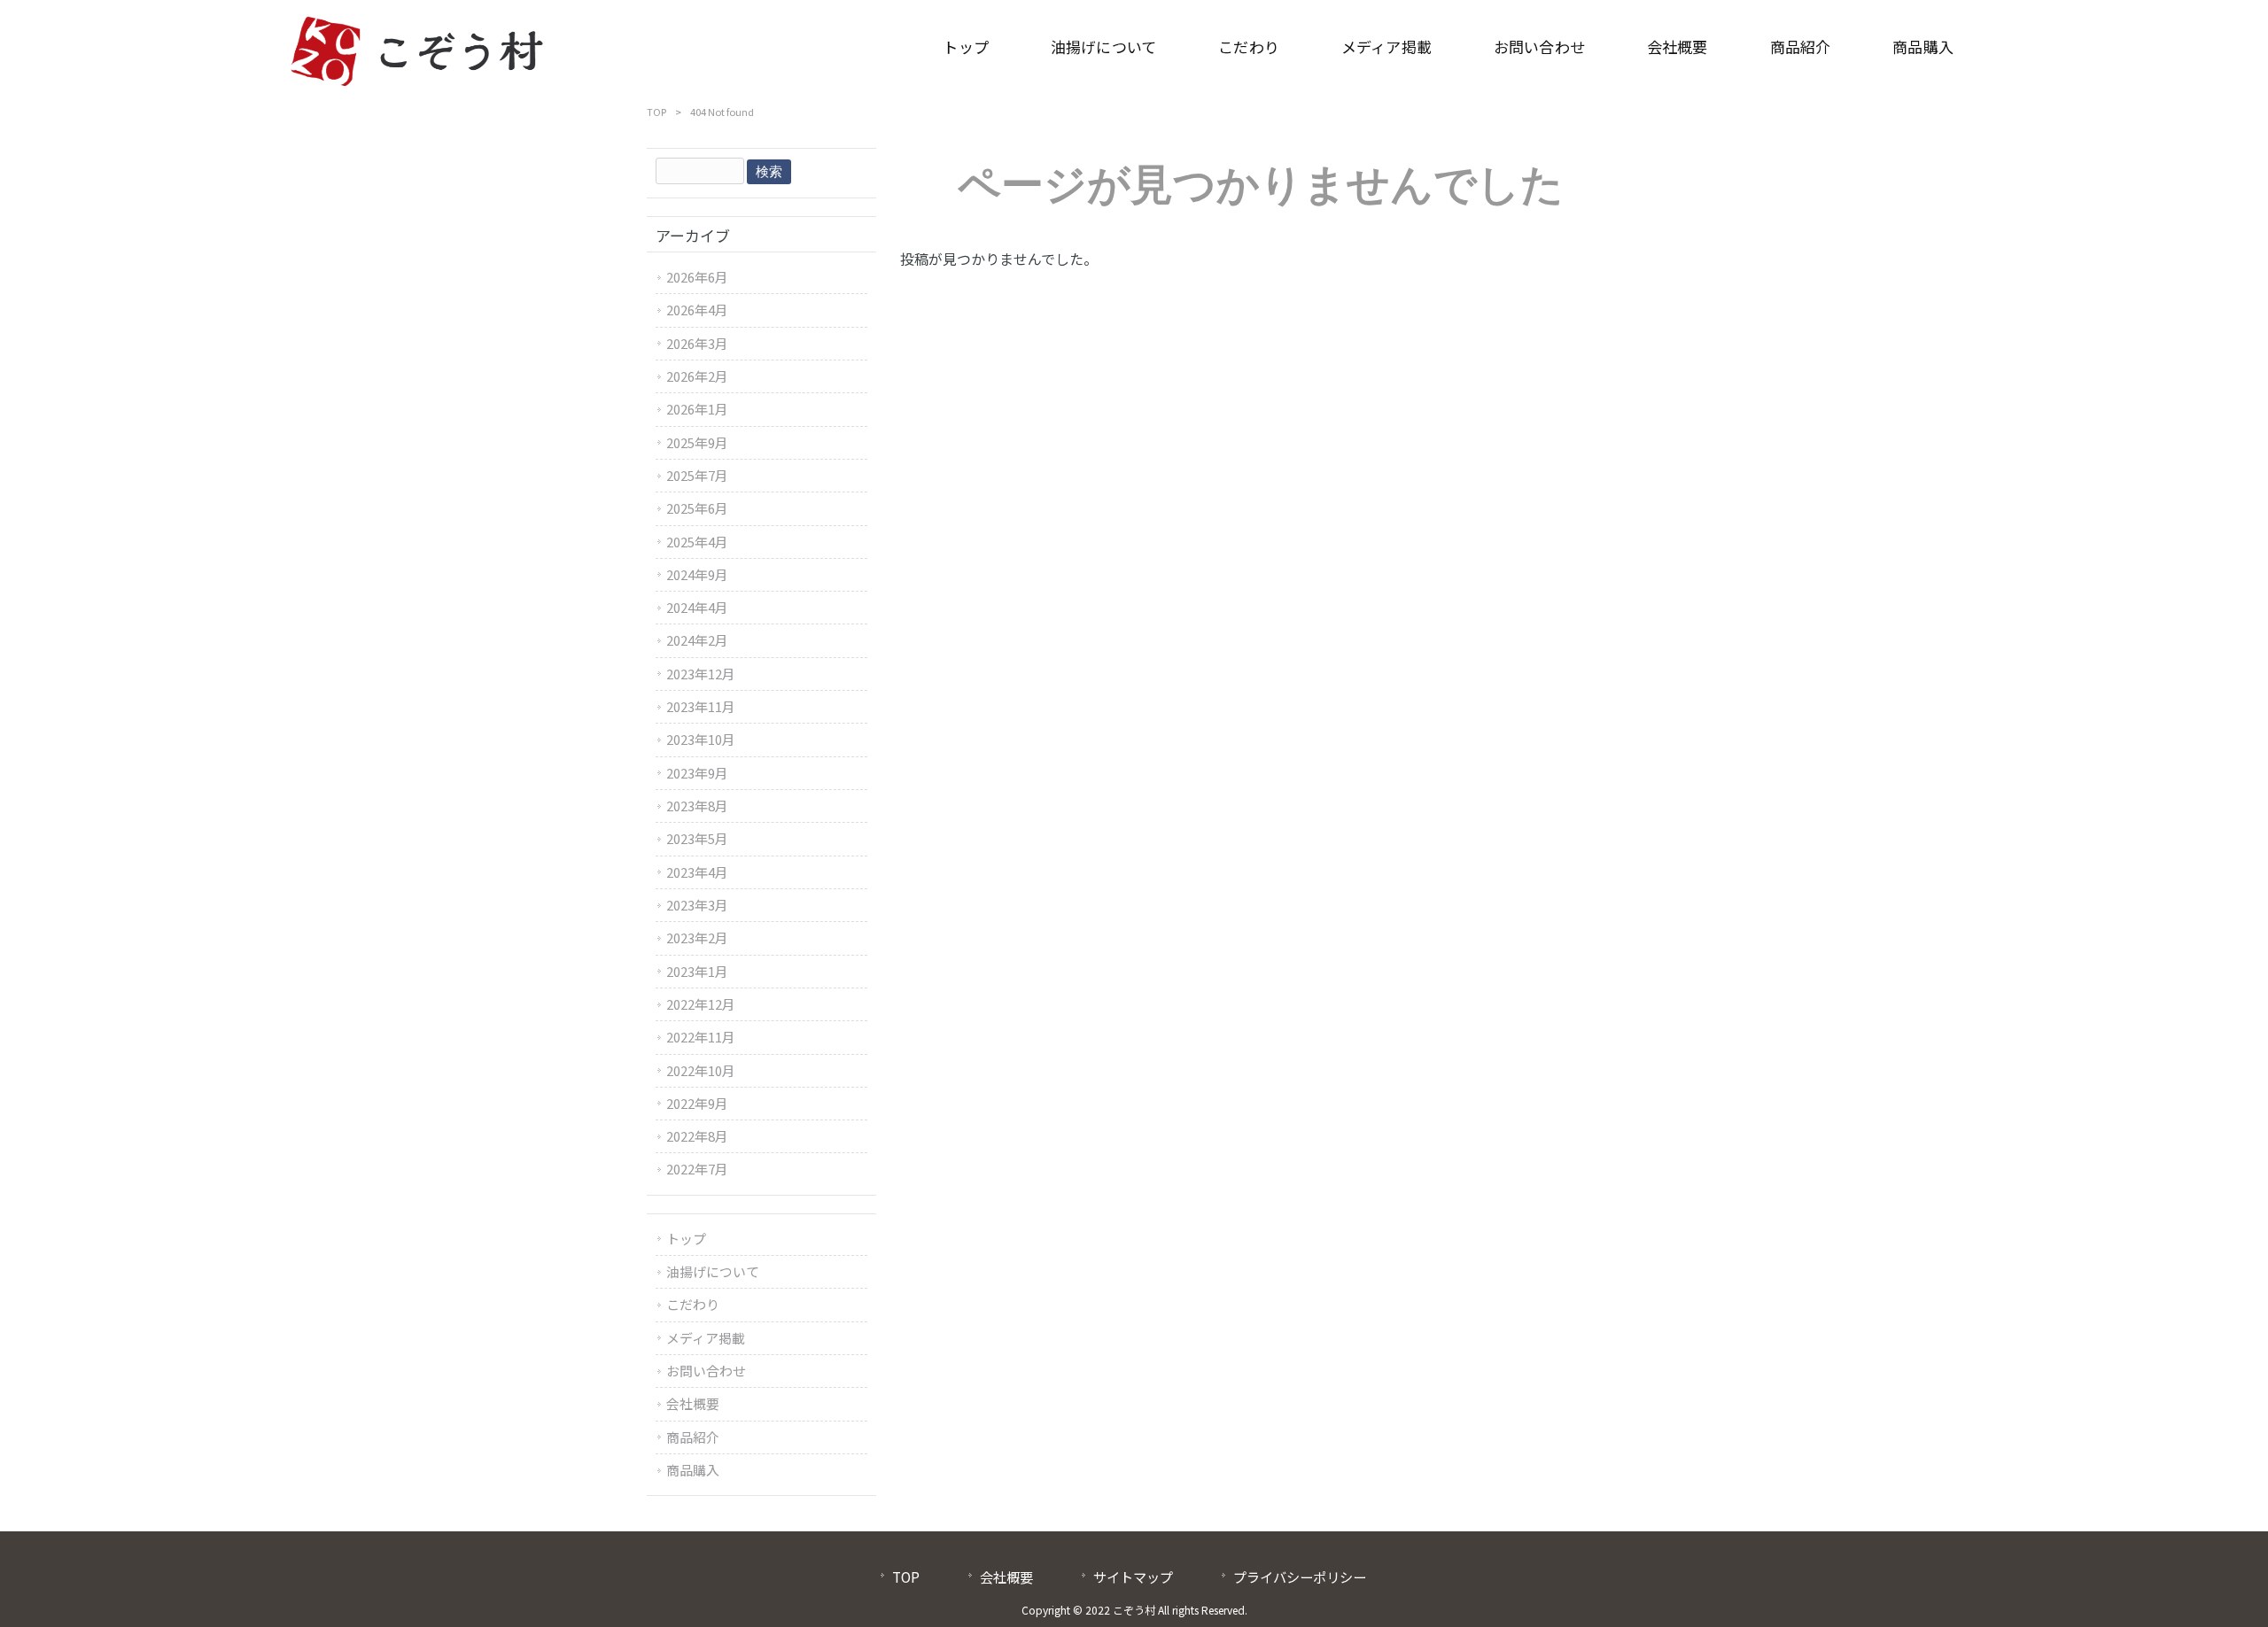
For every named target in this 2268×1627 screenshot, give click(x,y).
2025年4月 (697, 542)
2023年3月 (697, 905)
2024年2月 (697, 640)
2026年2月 (697, 376)
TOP (656, 112)
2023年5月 (697, 838)
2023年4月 (697, 872)
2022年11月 (701, 1037)
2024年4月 (697, 607)
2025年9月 (697, 442)
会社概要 (693, 1403)
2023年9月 (697, 773)
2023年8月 (697, 806)
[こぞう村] (417, 47)
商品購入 (693, 1470)
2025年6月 (697, 508)
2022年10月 (701, 1070)
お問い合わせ (706, 1371)
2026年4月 (697, 310)
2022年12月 (701, 1004)
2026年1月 (697, 409)
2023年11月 (701, 706)
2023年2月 (697, 937)
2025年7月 (697, 475)
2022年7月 (697, 1169)
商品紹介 (693, 1437)
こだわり (693, 1304)
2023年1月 (697, 971)
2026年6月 (697, 277)
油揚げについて (713, 1271)
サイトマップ (1133, 1577)
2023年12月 (701, 674)
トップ (686, 1239)
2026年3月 (697, 343)
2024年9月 (697, 574)
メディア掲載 (706, 1338)
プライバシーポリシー (1300, 1577)
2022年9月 (697, 1103)
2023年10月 (701, 739)
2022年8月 (697, 1136)
